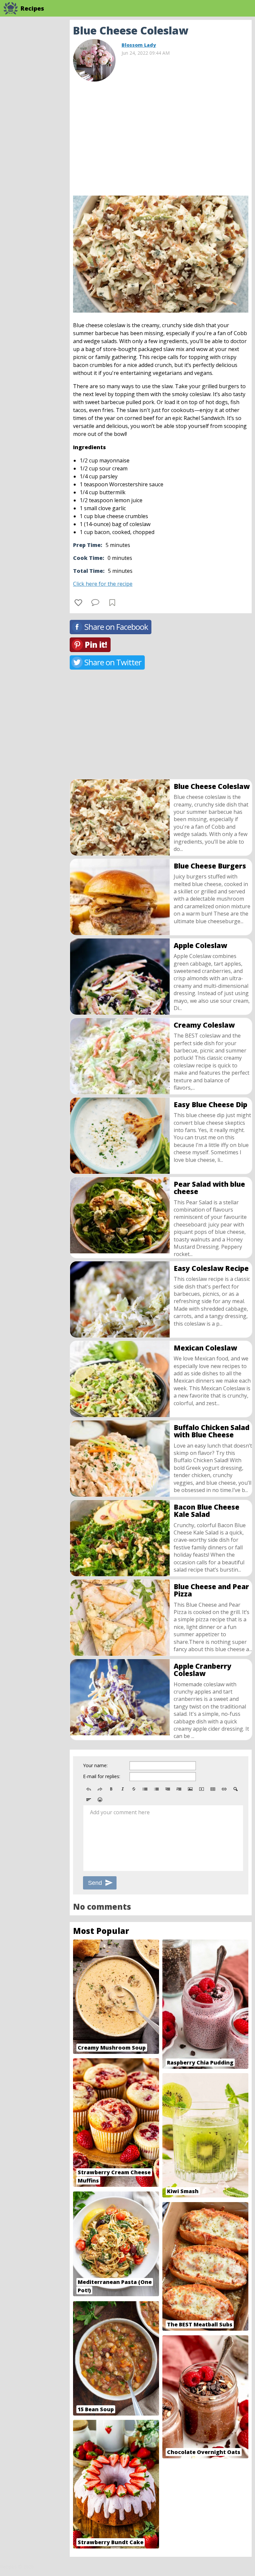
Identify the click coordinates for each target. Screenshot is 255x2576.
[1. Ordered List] (156, 1789)
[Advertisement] (161, 136)
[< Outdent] (168, 1789)
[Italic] (123, 1789)
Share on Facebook (116, 627)
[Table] (213, 1789)
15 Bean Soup (96, 2409)
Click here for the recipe (103, 584)
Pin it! (96, 645)
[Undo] (89, 1789)
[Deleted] (134, 1789)
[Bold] (111, 1789)
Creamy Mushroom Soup (112, 2048)
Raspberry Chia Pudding (200, 2063)
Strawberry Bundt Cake (111, 2542)
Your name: (95, 1765)
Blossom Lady (139, 45)
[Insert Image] (190, 1789)
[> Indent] (179, 1789)
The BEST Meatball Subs (200, 2324)
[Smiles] (100, 1800)
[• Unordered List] (145, 1789)
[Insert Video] (202, 1789)
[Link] (224, 1789)
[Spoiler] (235, 1789)
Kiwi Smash (183, 2191)
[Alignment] (89, 1800)
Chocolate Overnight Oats (204, 2452)
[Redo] (100, 1789)
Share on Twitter (113, 662)
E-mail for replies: (102, 1776)
